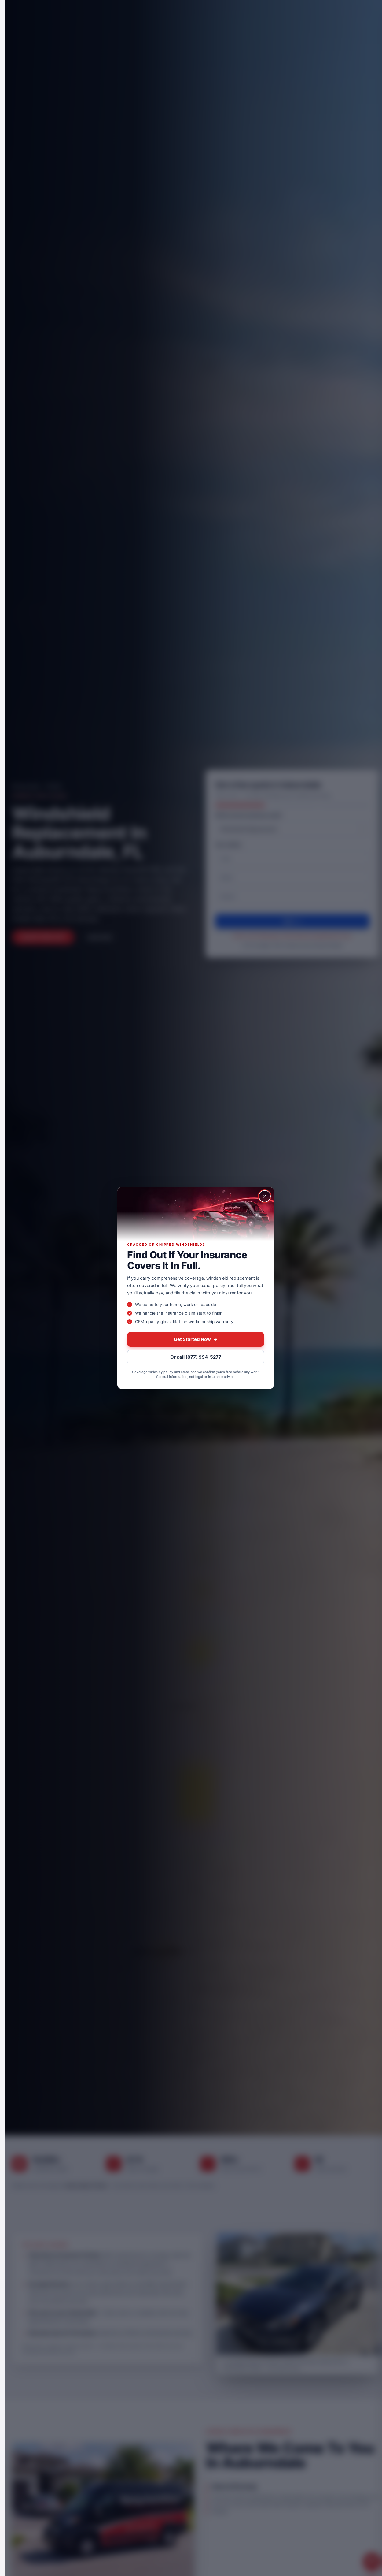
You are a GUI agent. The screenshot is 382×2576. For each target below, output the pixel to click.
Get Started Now (196, 1339)
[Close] (265, 1196)
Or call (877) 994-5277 (196, 1357)
